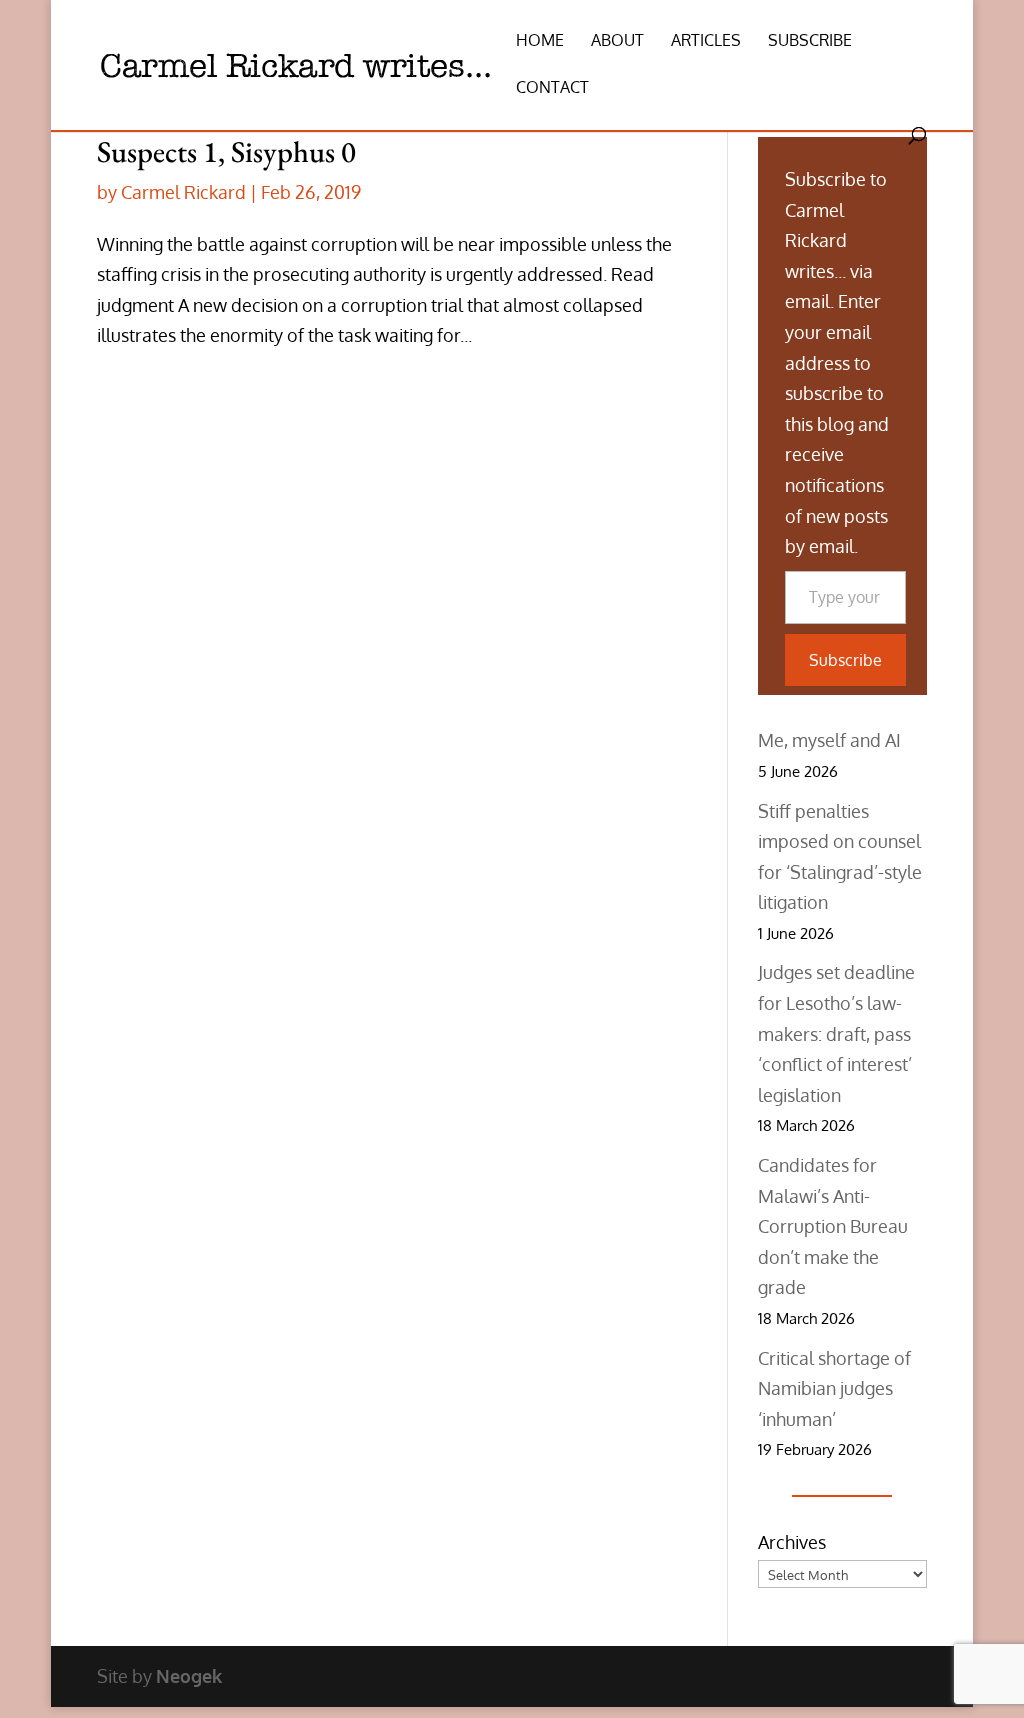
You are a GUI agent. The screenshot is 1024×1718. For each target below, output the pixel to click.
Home (540, 41)
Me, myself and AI (829, 740)
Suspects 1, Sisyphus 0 (226, 151)
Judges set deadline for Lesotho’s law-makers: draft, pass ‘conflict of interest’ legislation (836, 1033)
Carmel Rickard (183, 192)
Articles (706, 41)
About (617, 41)
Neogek (189, 1676)
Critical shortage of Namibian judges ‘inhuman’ (834, 1388)
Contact (552, 88)
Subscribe (810, 41)
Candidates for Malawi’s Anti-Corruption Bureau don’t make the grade (833, 1226)
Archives (792, 1542)
